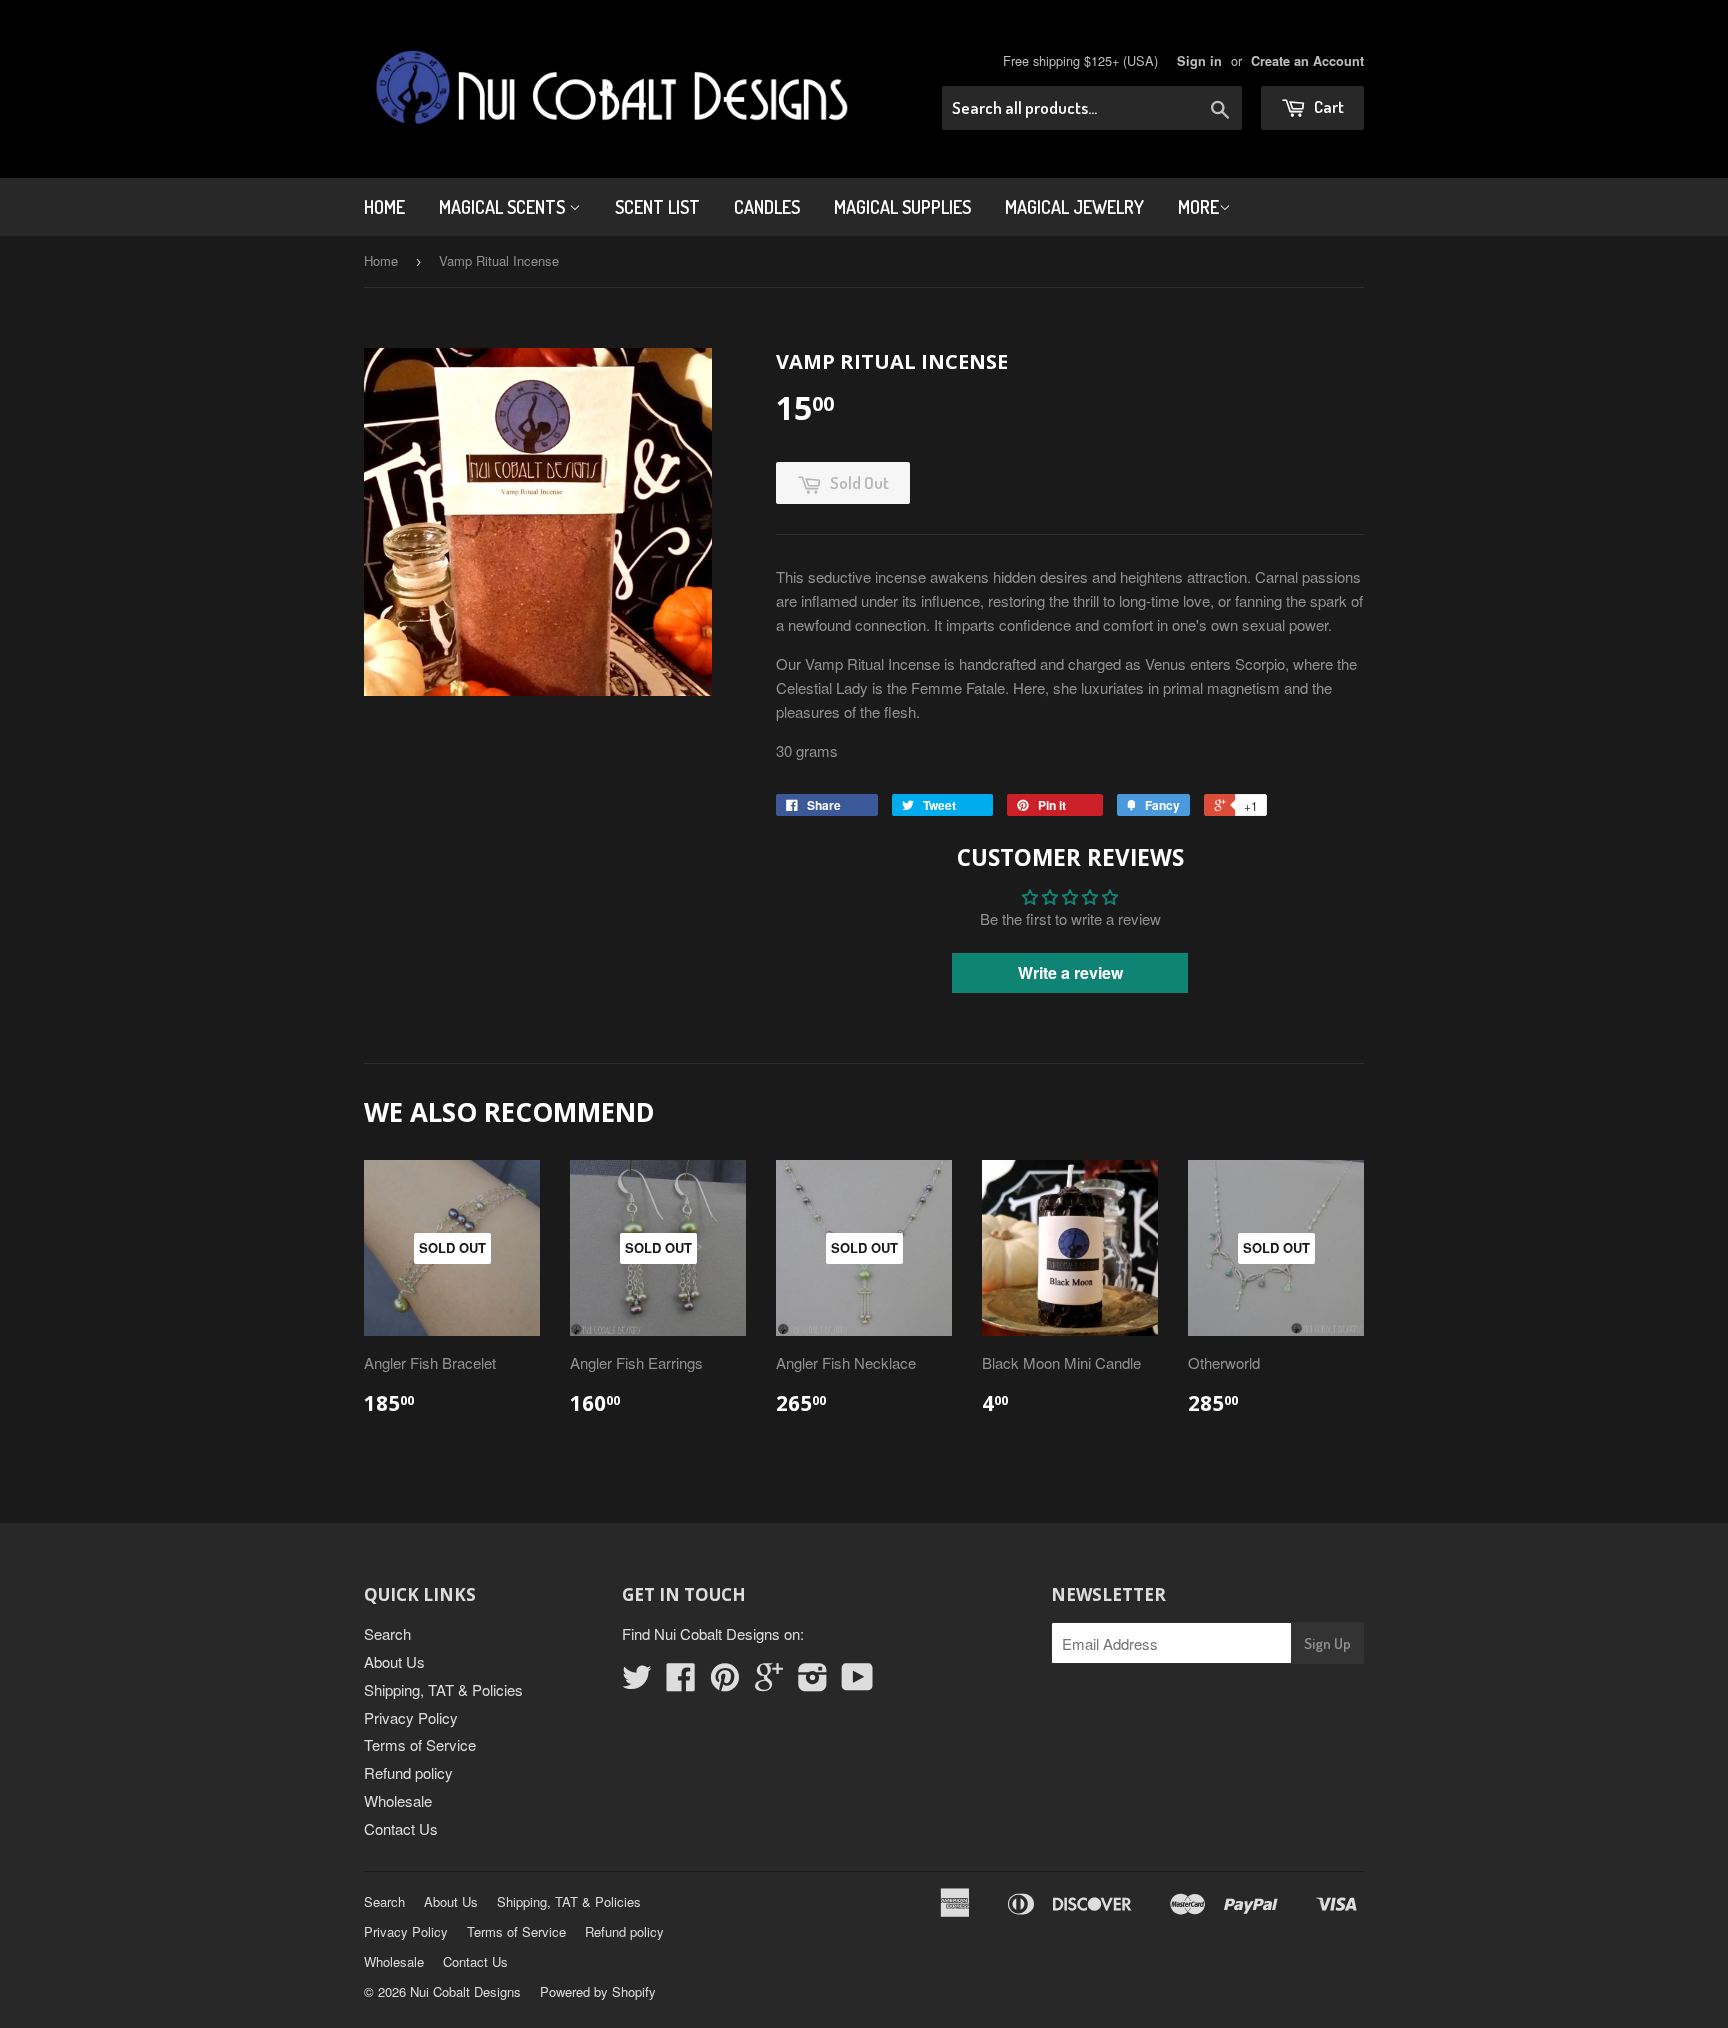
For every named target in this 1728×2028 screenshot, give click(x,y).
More (1198, 207)
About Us (394, 1661)
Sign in (1199, 61)
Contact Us (401, 1828)
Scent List (657, 207)
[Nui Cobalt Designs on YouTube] (857, 1682)
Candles (767, 207)
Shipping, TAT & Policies (443, 1689)
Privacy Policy (411, 1717)
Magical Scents (504, 207)
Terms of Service (420, 1744)
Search (387, 1633)
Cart (1327, 106)
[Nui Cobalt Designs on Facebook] (681, 1682)
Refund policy (408, 1772)
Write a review (1070, 972)
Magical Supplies (902, 207)
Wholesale (398, 1800)
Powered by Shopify (598, 1991)
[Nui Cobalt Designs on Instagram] (813, 1682)
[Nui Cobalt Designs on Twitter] (637, 1682)
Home (384, 207)
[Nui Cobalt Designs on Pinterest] (725, 1682)
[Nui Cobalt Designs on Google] (769, 1682)
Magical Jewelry (1074, 207)
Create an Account (1307, 61)
